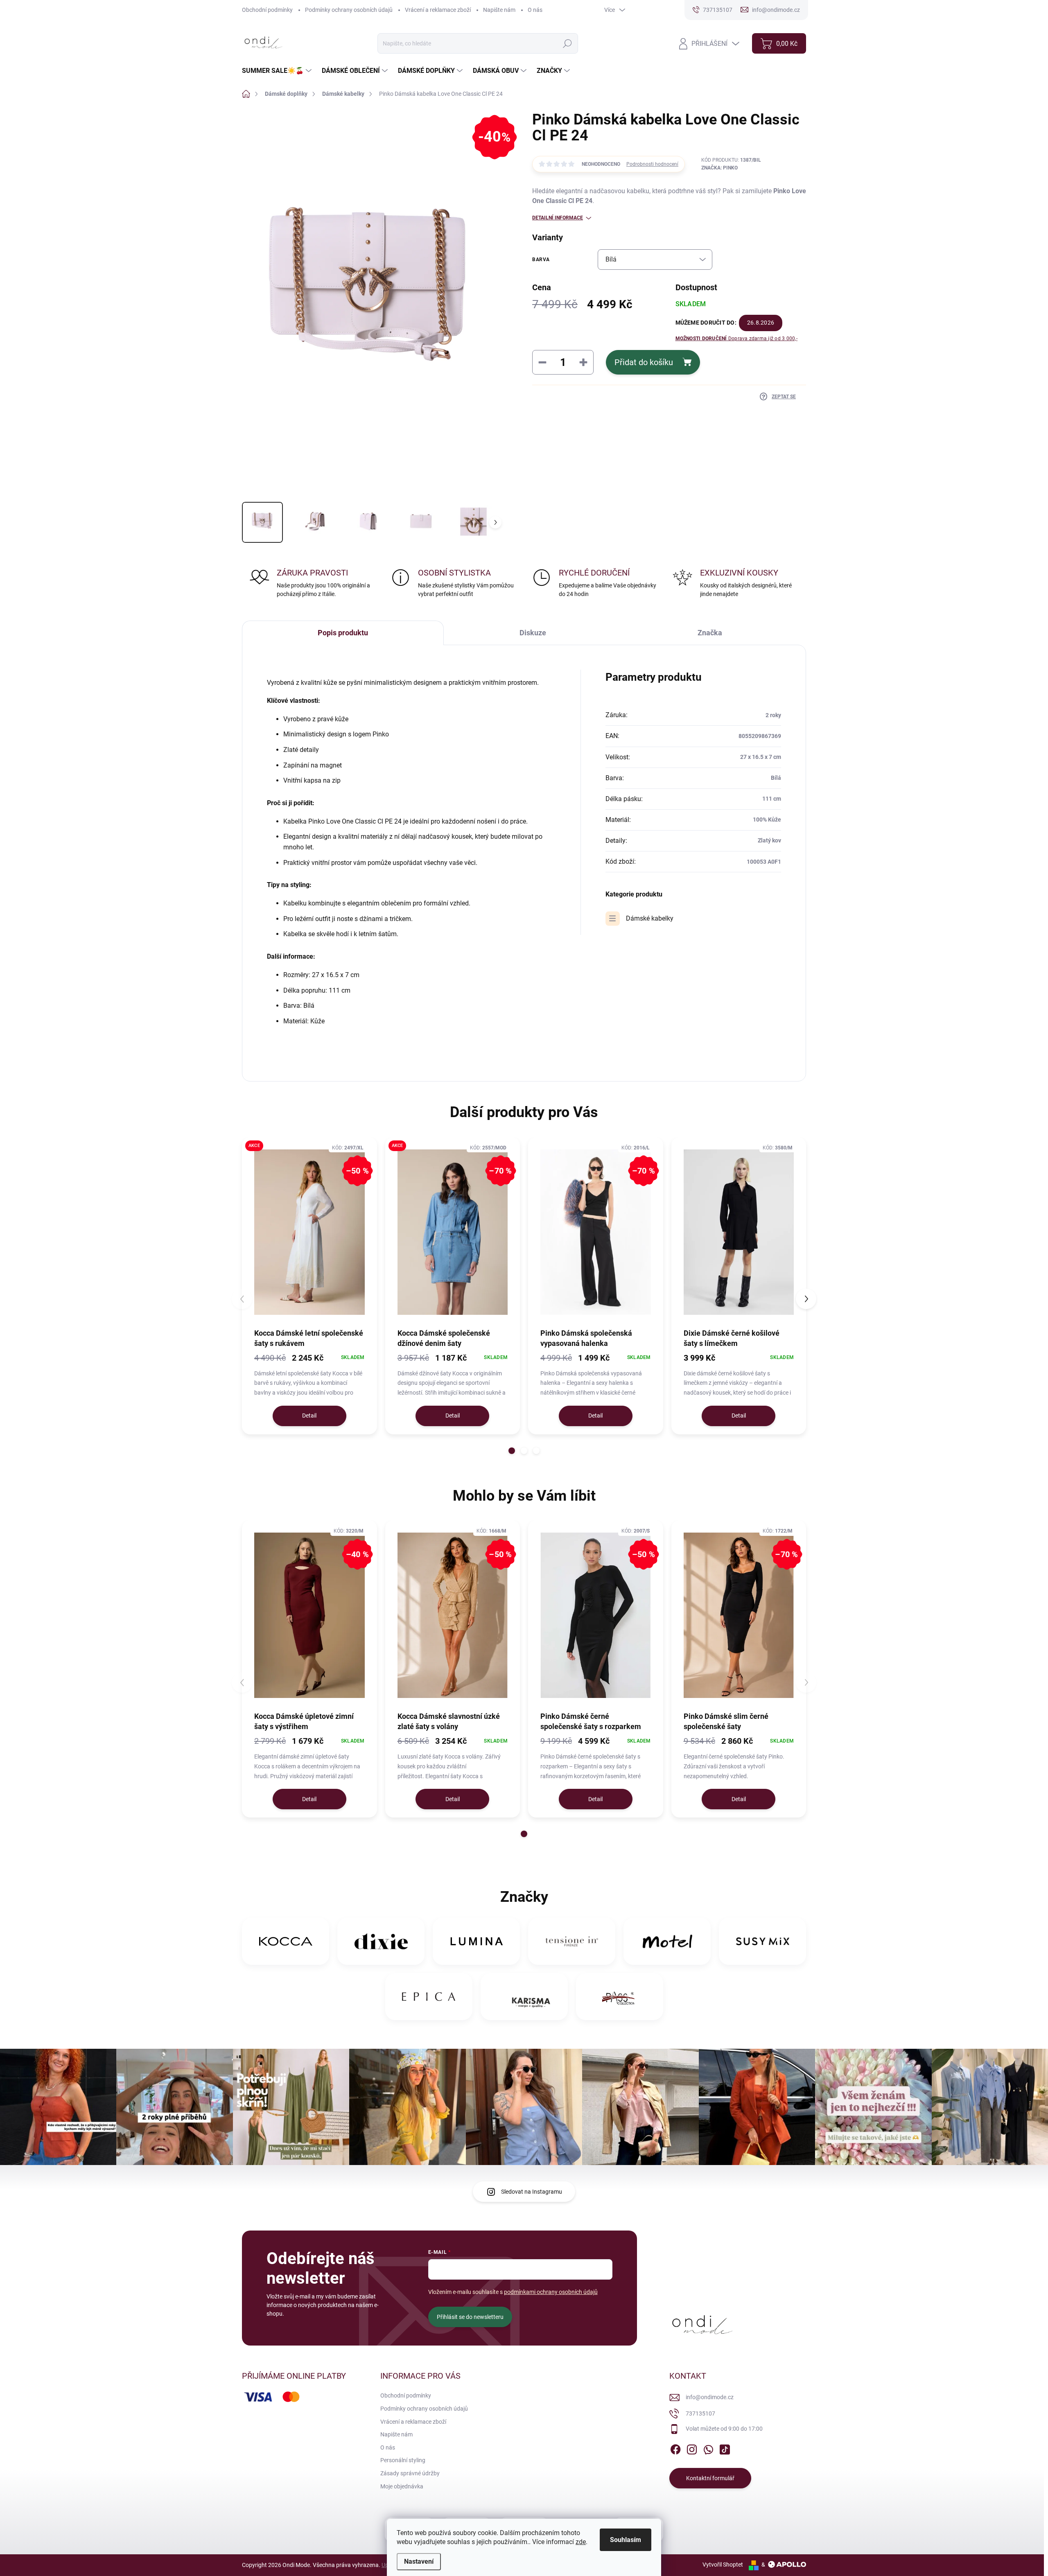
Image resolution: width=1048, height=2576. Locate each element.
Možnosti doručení (736, 339)
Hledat (567, 43)
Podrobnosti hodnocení (652, 164)
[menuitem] (278, 71)
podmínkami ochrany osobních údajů (551, 2292)
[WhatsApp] (708, 2448)
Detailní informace (558, 218)
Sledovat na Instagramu (532, 2192)
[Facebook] (675, 2448)
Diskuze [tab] (533, 633)
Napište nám (499, 10)
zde (581, 2542)
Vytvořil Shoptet (723, 2565)
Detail (309, 1416)
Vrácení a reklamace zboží (438, 10)
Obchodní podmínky (267, 10)
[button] (512, 1451)
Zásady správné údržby (410, 2473)
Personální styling (403, 2460)
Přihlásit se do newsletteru (470, 2317)
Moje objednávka (402, 2486)
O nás (535, 10)
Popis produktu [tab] (343, 633)
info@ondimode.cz (710, 2397)
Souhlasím (626, 2540)
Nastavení (419, 2561)
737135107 (700, 2413)
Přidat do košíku (644, 362)
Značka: (719, 168)
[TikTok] (725, 2448)
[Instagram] (692, 2448)
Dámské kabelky (650, 918)
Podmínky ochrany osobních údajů (349, 10)
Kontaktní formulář (710, 2478)
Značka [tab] (710, 633)
